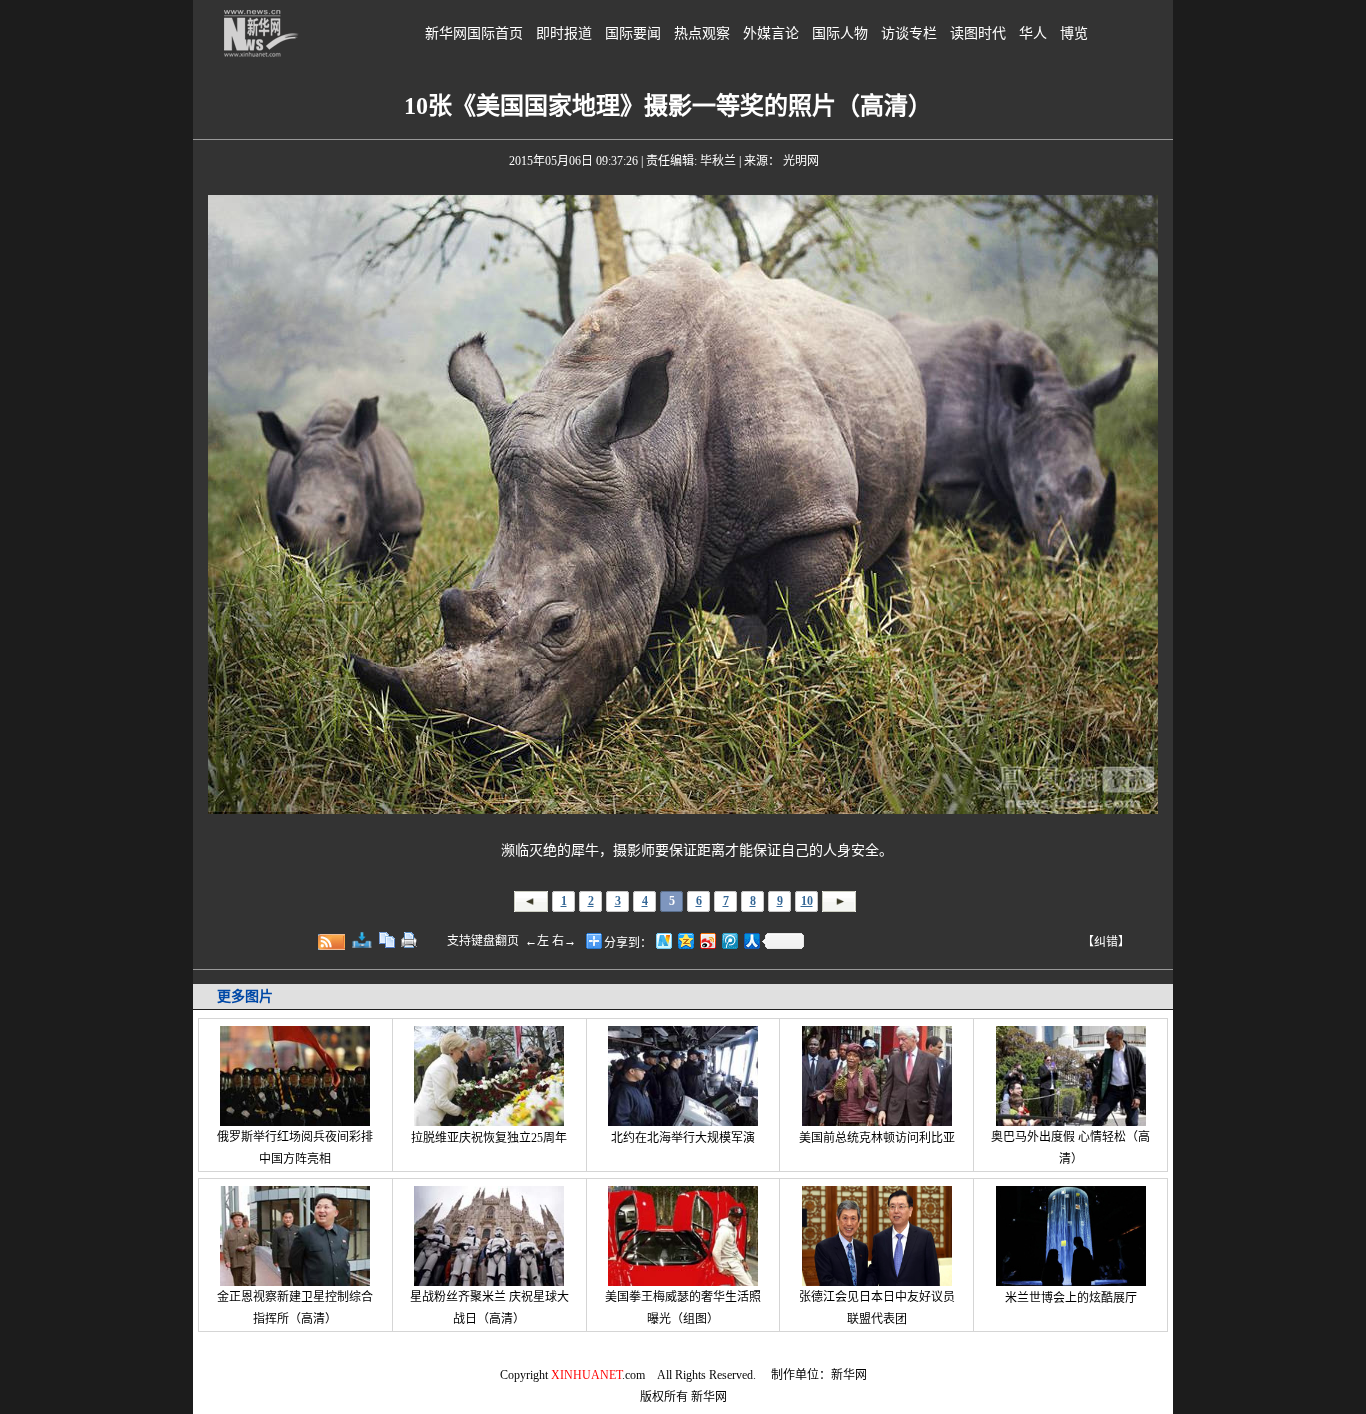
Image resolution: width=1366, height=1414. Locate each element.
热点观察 (702, 33)
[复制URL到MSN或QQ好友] (387, 940)
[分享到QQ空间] (685, 940)
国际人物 (840, 33)
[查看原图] (362, 940)
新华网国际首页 (474, 33)
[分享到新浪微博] (707, 940)
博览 (1074, 33)
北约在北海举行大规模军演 (683, 1138)
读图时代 (978, 33)
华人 (1033, 33)
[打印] (409, 940)
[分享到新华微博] (663, 940)
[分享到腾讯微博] (729, 940)
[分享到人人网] (751, 940)
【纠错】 (1106, 942)
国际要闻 (633, 33)
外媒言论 (771, 33)
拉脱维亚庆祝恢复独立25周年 (489, 1138)
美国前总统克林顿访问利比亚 (877, 1138)
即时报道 (564, 33)
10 (807, 901)
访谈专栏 (909, 33)
